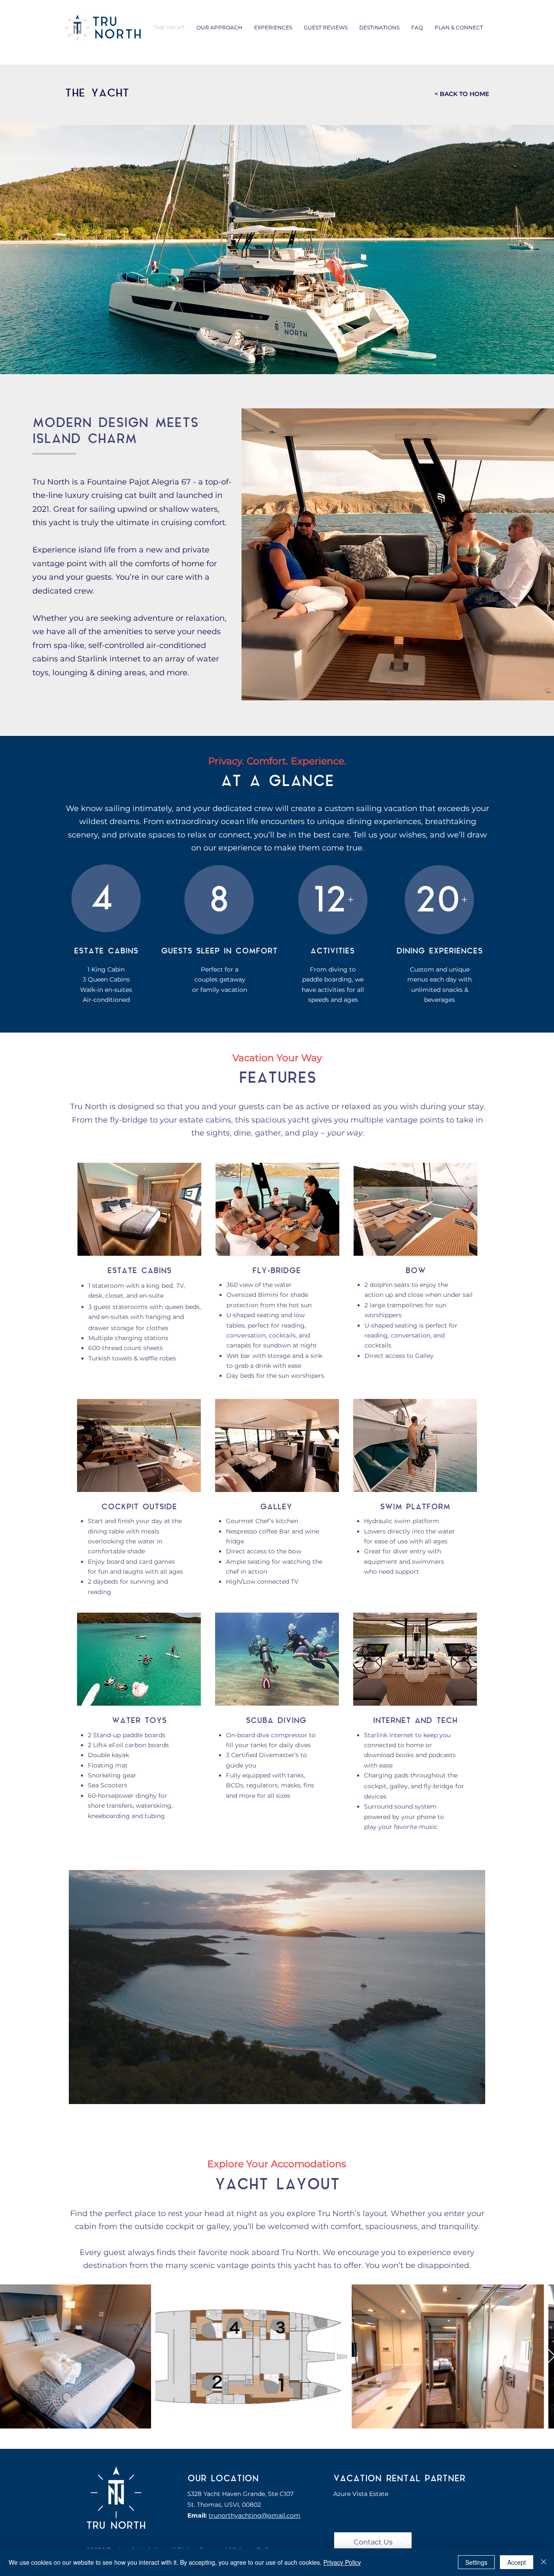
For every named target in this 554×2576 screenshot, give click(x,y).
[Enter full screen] (473, 2092)
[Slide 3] (403, 690)
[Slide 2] (396, 690)
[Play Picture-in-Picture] (459, 2092)
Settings (476, 2562)
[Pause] (80, 2092)
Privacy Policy (342, 2562)
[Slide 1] (389, 690)
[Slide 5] (419, 690)
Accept (517, 2562)
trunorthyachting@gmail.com (254, 2515)
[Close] (544, 2562)
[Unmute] (95, 2092)
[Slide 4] (411, 690)
